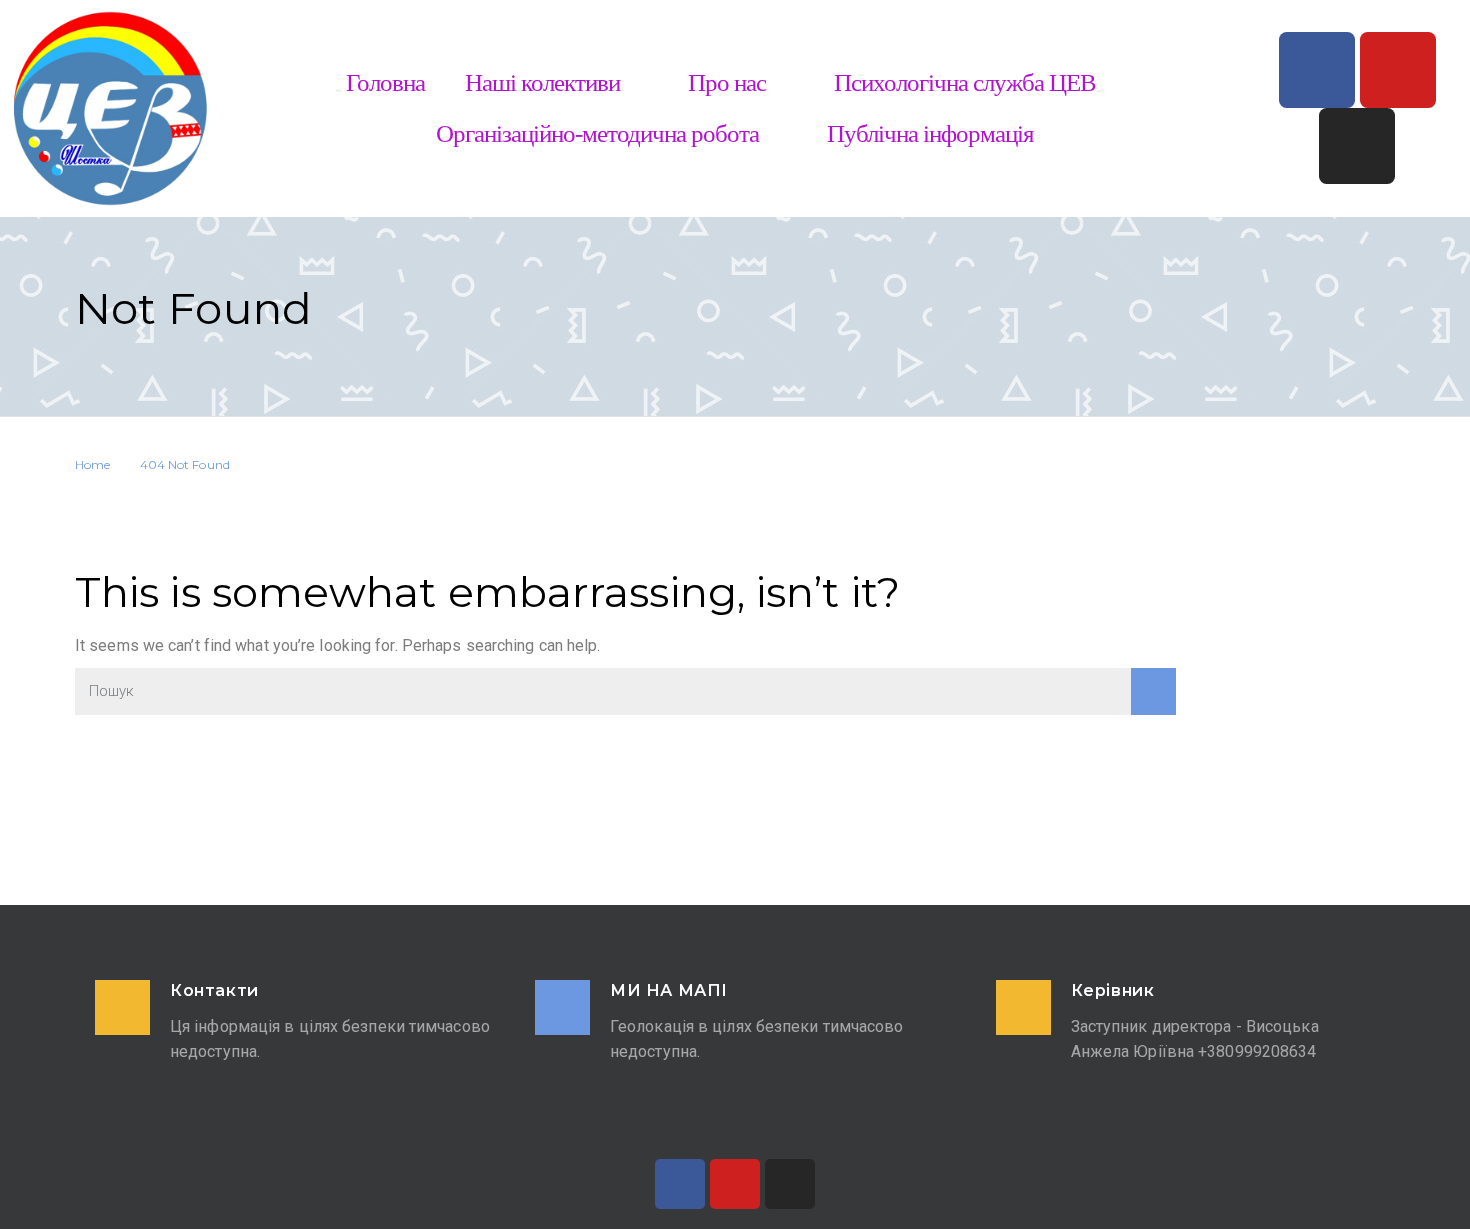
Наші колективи (542, 82)
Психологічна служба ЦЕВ (965, 82)
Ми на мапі (669, 990)
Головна (385, 82)
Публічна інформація (930, 133)
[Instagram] (1357, 146)
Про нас (727, 82)
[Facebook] (1317, 70)
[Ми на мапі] (562, 1007)
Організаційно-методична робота (597, 133)
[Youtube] (1398, 70)
